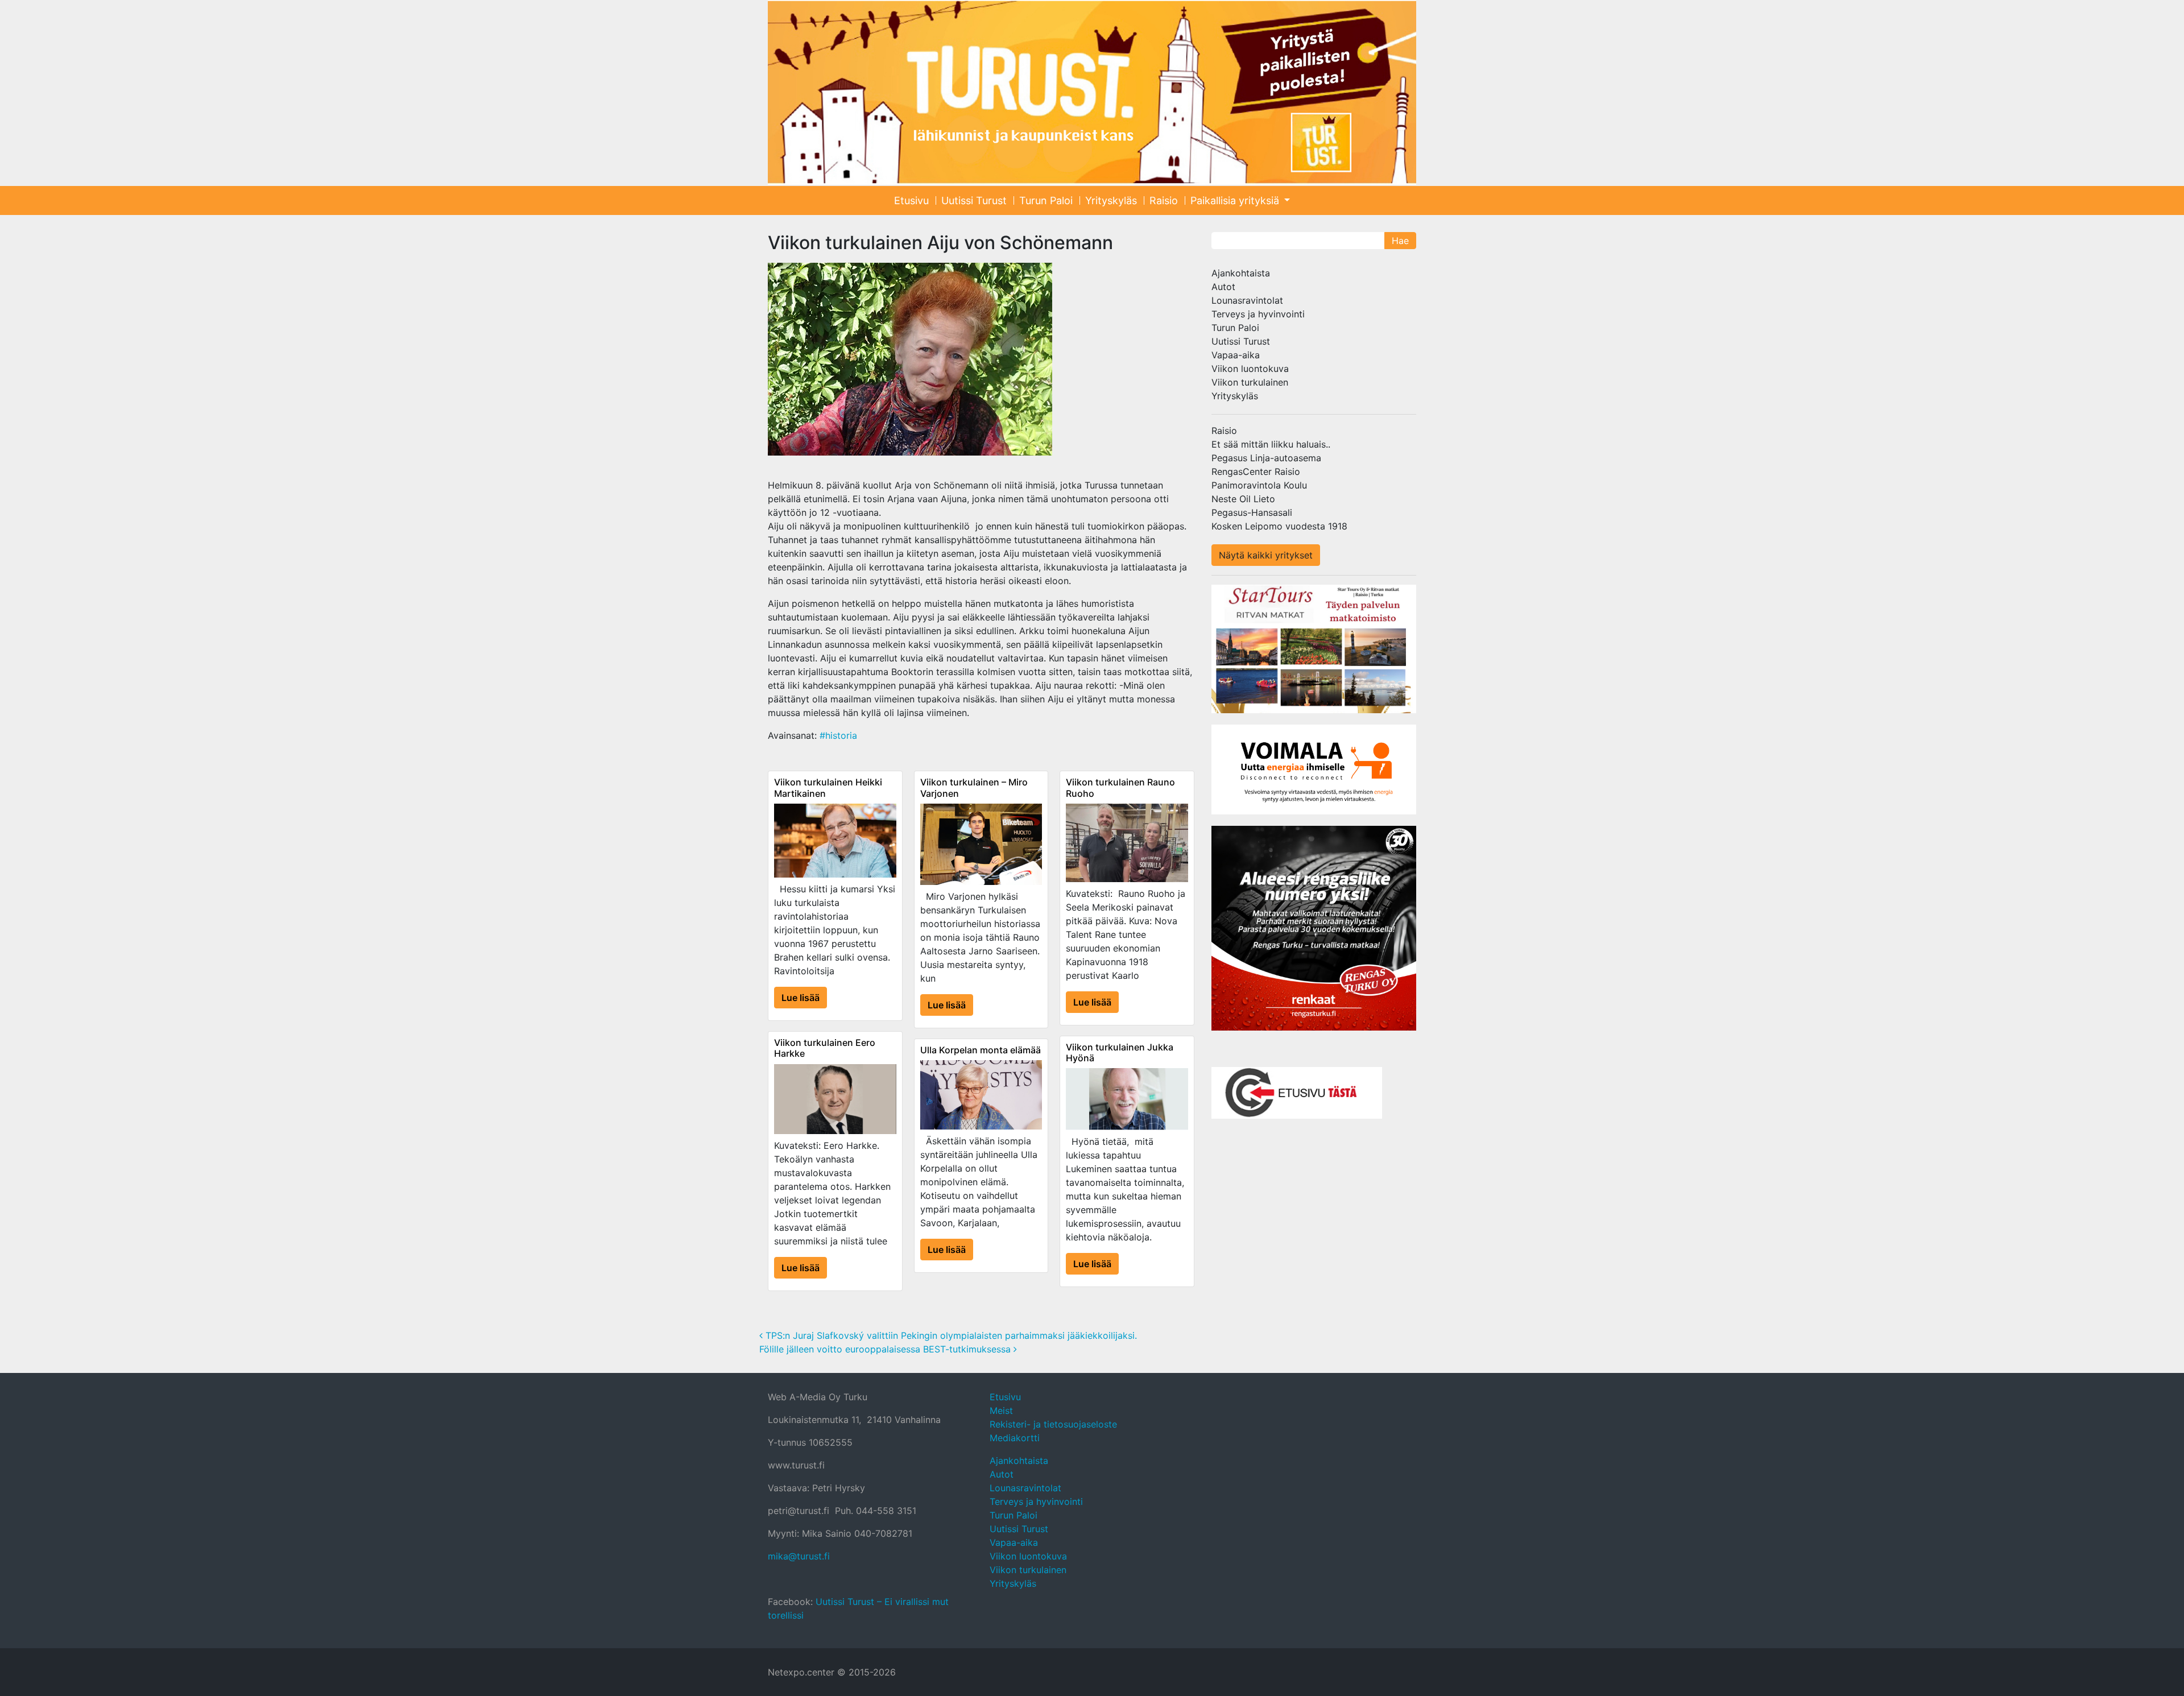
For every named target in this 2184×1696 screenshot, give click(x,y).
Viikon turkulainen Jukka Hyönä (1120, 1052)
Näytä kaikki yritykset (1266, 555)
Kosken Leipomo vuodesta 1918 (1279, 526)
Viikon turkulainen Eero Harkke (825, 1048)
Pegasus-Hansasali (1252, 512)
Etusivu (911, 200)
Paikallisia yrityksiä (1236, 200)
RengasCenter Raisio (1256, 471)
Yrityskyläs (1111, 200)
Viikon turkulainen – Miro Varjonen (974, 787)
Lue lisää (801, 998)
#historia (838, 735)
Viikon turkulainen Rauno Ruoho (1120, 787)
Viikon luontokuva (1250, 369)
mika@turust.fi (799, 1556)
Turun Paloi (1046, 200)
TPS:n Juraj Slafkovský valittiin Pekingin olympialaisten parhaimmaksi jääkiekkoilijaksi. (950, 1335)
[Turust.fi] (1092, 92)
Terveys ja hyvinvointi (1258, 314)
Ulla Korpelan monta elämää (981, 1050)
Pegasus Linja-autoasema (1266, 458)
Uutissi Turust (974, 200)
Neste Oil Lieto (1243, 499)
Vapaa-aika (1236, 355)
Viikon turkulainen (1250, 382)
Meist (1001, 1410)
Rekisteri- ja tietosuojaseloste (1053, 1424)
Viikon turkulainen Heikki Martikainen (828, 787)
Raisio (1164, 200)
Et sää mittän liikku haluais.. (1271, 444)
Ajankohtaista (1241, 273)
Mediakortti (1015, 1438)
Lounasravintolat (1247, 300)
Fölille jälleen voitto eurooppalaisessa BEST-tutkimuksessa (886, 1349)
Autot (1223, 287)
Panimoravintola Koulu (1259, 485)
